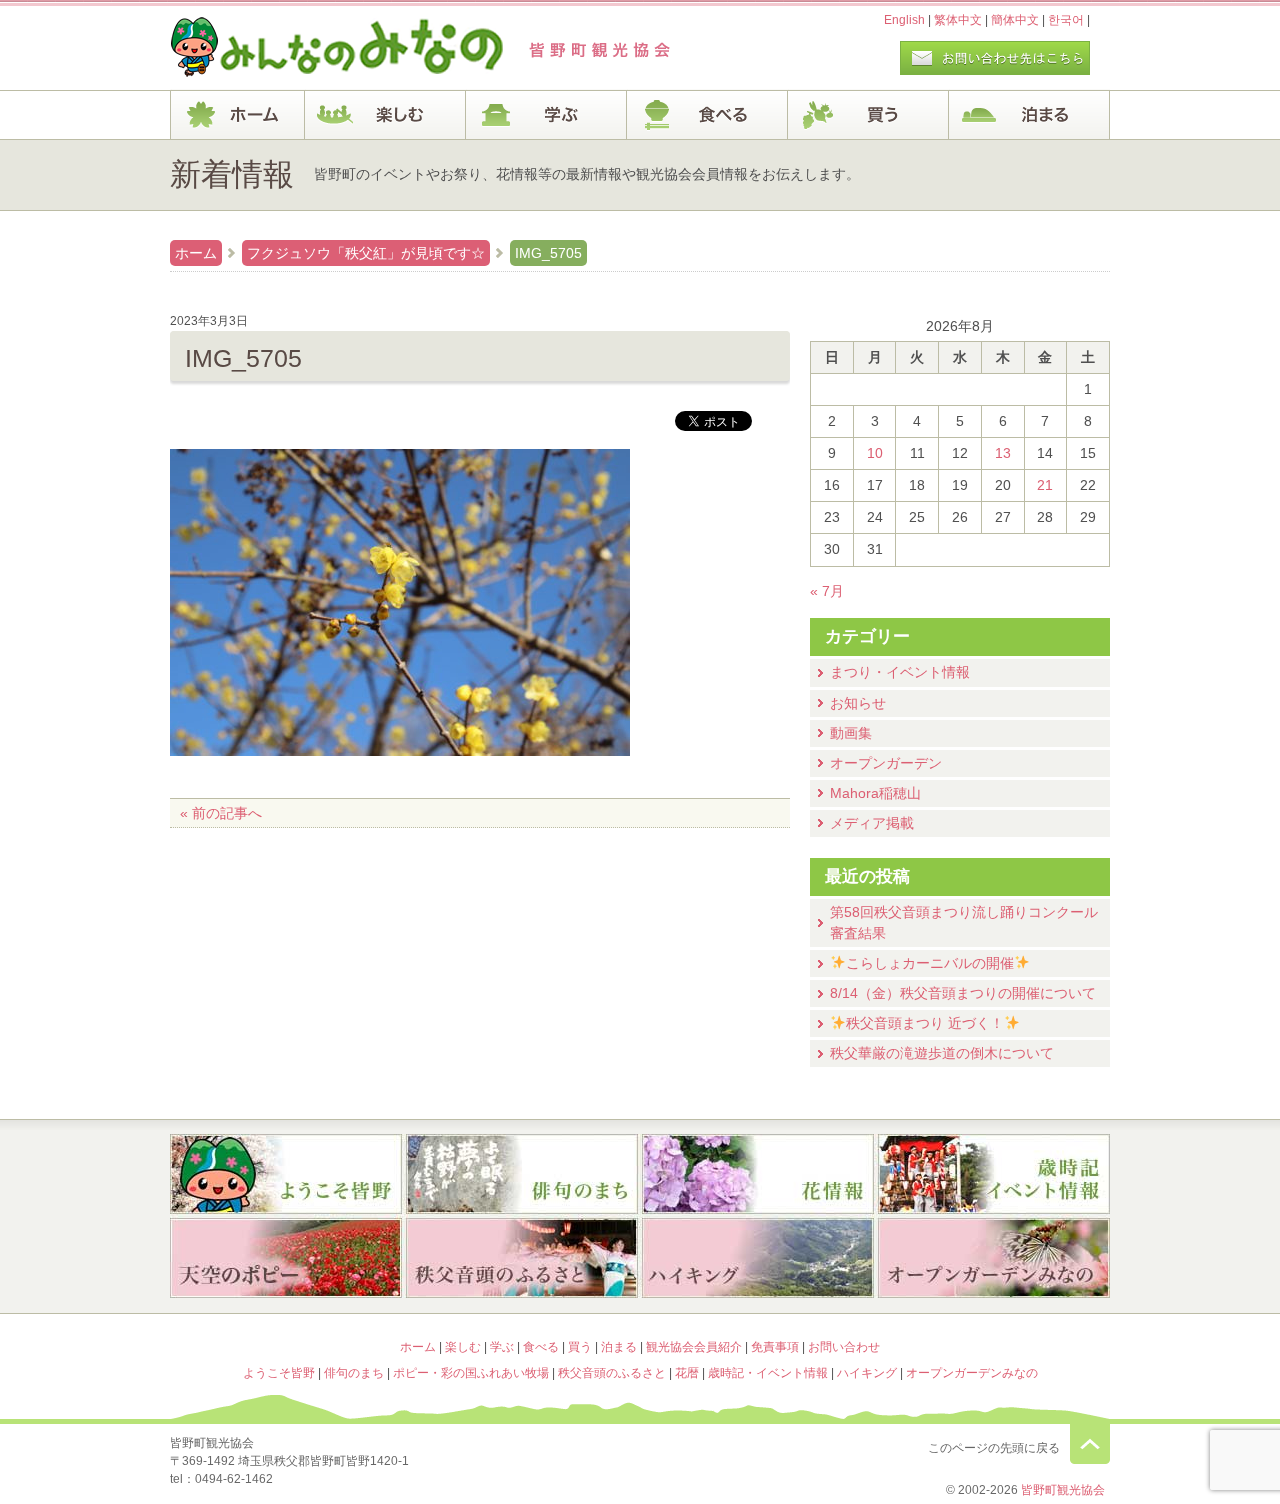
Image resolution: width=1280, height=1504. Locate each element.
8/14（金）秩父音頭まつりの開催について (963, 993)
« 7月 (827, 591)
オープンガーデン (886, 763)
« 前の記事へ (221, 813)
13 (1003, 453)
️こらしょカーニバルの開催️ (930, 963)
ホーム (237, 115)
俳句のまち (522, 1174)
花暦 (758, 1174)
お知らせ (858, 703)
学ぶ (546, 115)
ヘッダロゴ (305, 48)
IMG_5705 (548, 253)
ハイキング (758, 1260)
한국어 (1066, 20)
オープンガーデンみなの (994, 1260)
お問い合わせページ (995, 58)
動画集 (851, 733)
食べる (707, 115)
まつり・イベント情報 (900, 672)
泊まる (1029, 115)
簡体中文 (1015, 20)
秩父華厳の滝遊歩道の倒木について (942, 1053)
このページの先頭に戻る (1090, 1444)
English (904, 20)
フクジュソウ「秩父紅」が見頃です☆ (366, 253)
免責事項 (775, 1347)
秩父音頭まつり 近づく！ (925, 1023)
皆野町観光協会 (1063, 1490)
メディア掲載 (872, 823)
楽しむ (385, 115)
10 (875, 453)
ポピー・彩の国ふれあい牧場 (286, 1260)
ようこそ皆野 (286, 1174)
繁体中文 (958, 20)
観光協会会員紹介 (694, 1347)
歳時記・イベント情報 (994, 1174)
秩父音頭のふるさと (522, 1260)
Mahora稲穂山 (875, 793)
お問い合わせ (844, 1347)
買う (868, 115)
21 (1045, 485)
